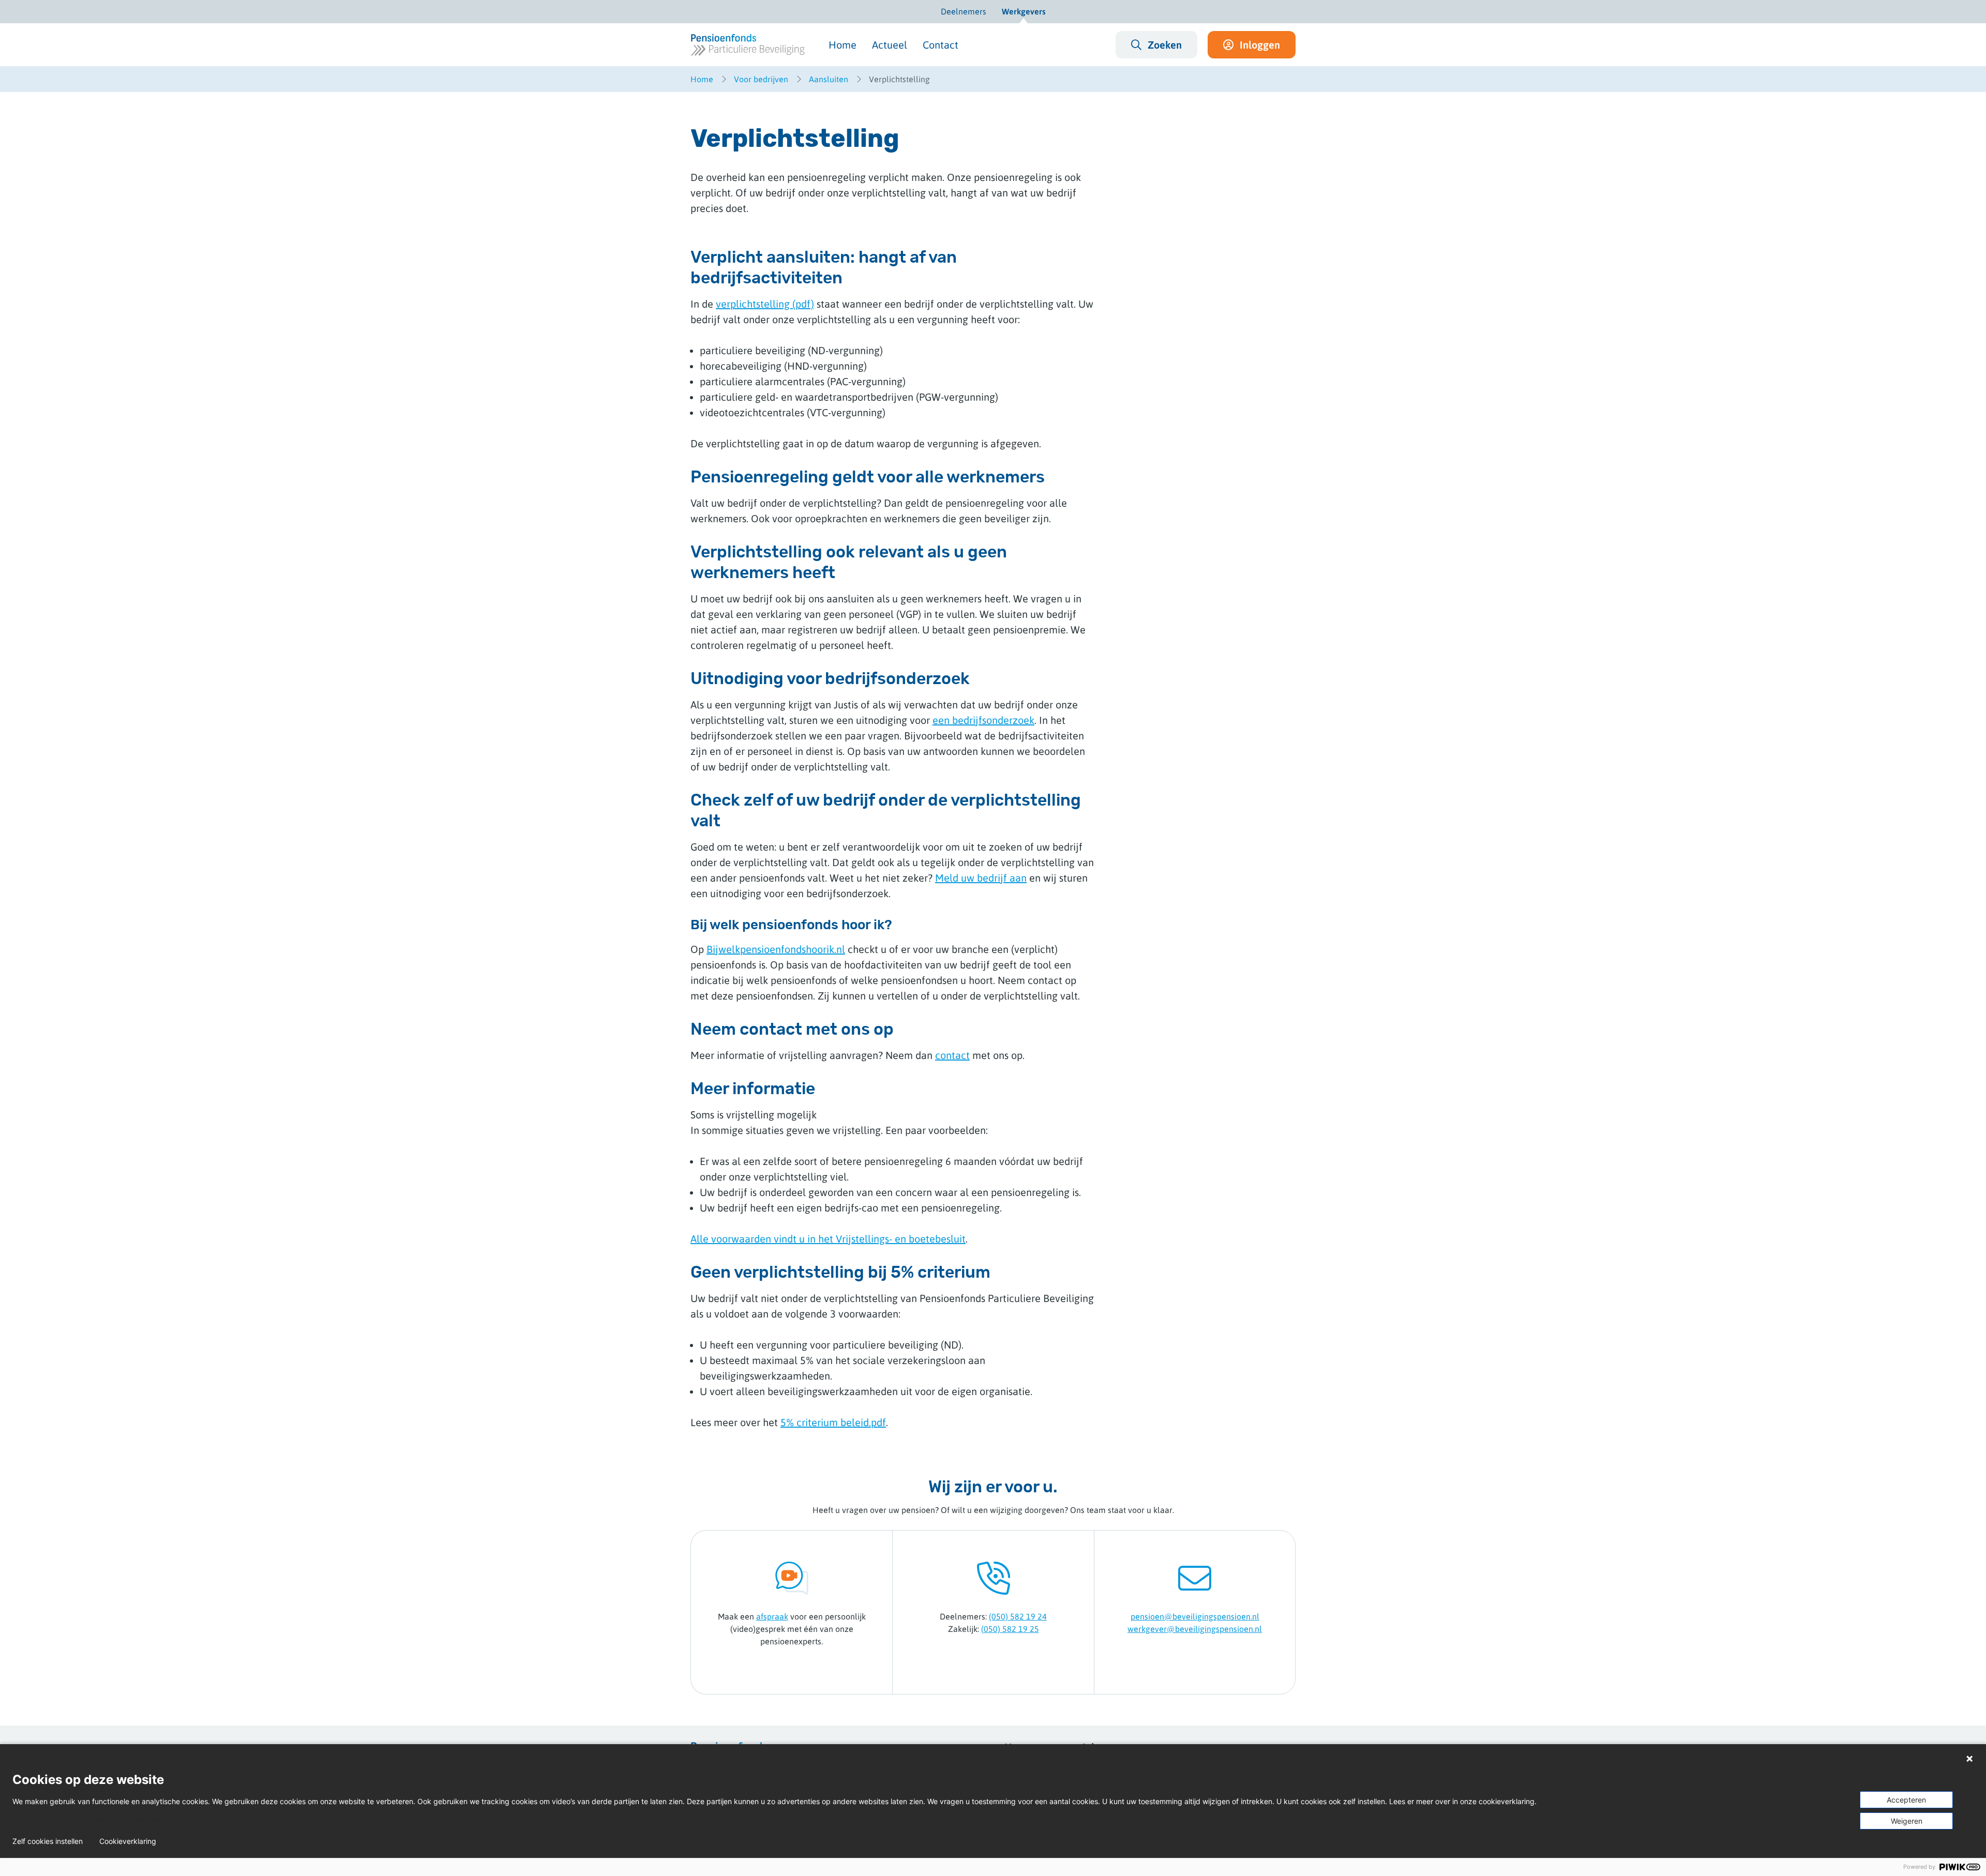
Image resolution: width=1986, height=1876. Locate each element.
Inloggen (1260, 45)
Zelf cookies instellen (48, 1841)
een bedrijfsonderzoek (983, 720)
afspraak (772, 1616)
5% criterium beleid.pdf (833, 1422)
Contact (941, 45)
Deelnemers (964, 11)
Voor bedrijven (761, 79)
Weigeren (1907, 1821)
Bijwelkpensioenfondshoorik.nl (776, 949)
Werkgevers (1024, 11)
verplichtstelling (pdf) (765, 304)
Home (842, 45)
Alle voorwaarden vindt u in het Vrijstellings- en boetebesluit (828, 1239)
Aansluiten (829, 79)
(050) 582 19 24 (1018, 1616)
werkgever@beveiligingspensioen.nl (1195, 1629)
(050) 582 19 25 (1010, 1629)
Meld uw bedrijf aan (981, 878)
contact (952, 1055)
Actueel (890, 45)
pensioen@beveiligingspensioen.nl (1195, 1616)
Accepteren (1906, 1800)
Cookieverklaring (128, 1841)
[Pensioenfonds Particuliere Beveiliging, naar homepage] (748, 45)
